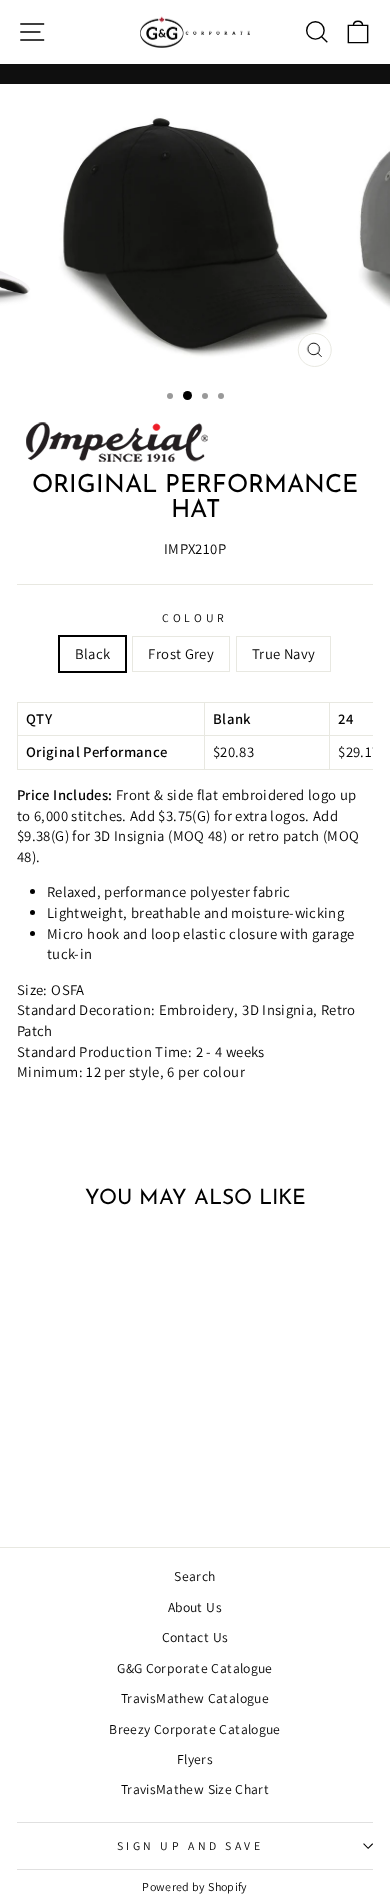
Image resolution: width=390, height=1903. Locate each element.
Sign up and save (190, 1845)
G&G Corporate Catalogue (194, 1668)
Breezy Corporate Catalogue (195, 1729)
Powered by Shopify (195, 1886)
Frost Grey (181, 653)
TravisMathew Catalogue (195, 1698)
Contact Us (195, 1637)
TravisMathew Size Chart (195, 1789)
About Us (195, 1607)
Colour (194, 617)
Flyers (195, 1759)
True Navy (283, 653)
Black (93, 653)
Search (194, 1576)
